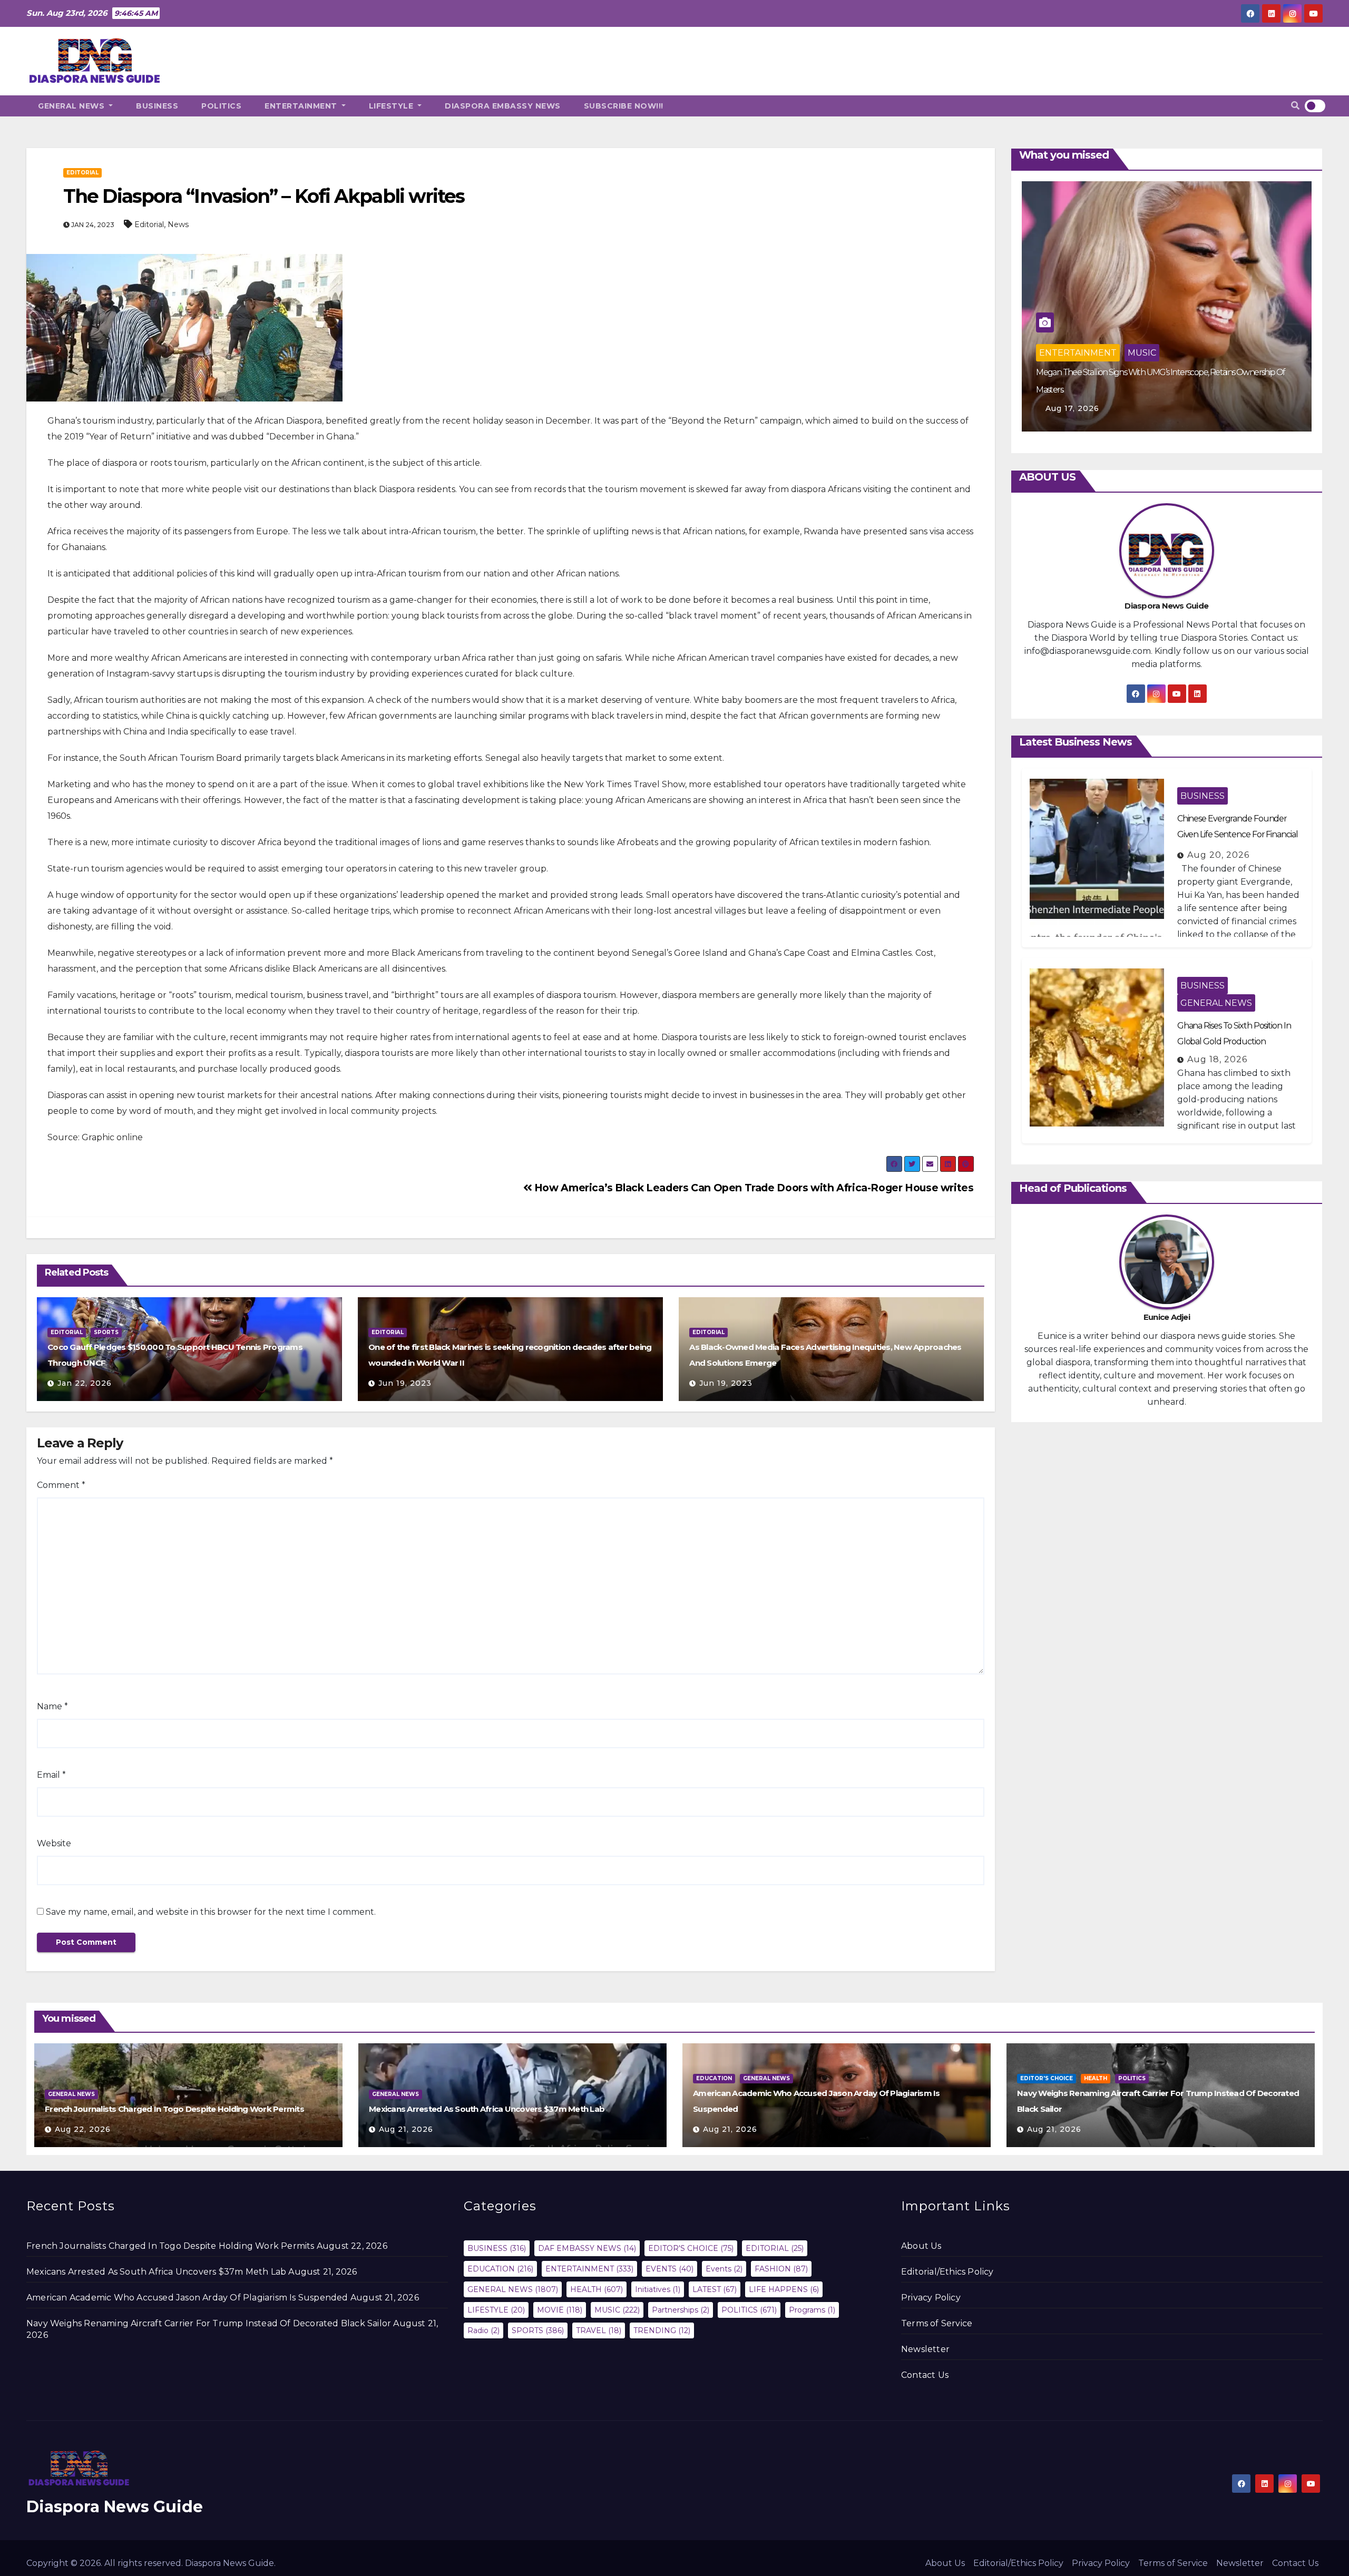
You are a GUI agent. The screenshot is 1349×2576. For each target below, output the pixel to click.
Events (724, 2269)
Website (54, 1843)
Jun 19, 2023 (405, 1383)
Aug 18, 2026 (1217, 1059)
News (178, 224)
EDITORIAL (82, 173)
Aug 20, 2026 (1218, 855)
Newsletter (925, 2349)
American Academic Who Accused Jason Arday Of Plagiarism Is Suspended (187, 2298)
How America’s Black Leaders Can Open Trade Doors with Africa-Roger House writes (752, 1188)
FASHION (781, 2269)
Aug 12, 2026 (1073, 408)
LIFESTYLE (392, 106)
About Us (921, 2246)
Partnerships (681, 2310)
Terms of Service (937, 2323)
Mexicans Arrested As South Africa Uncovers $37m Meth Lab (487, 2109)
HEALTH (1096, 2078)
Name (52, 1706)
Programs (812, 2310)
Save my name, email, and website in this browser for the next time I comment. (211, 1912)
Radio (483, 2330)
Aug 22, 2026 (83, 2129)
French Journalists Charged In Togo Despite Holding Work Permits (174, 2109)
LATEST (715, 2289)
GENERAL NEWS (72, 106)
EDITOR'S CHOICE (1047, 2078)
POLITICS (221, 106)
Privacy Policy (931, 2298)
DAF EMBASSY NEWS (587, 2248)
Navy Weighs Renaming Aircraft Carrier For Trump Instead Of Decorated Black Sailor (209, 2323)
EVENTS (669, 2269)
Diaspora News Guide (115, 2507)
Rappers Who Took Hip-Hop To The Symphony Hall (1126, 390)
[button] (1295, 106)
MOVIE (560, 2310)
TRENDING (662, 2330)
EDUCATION (714, 2078)
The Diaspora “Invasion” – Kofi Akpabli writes (264, 196)
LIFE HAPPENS (784, 2289)
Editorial (149, 224)
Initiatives (658, 2289)
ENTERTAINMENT (302, 106)
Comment (61, 1485)
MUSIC (1142, 370)
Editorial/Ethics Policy (947, 2272)
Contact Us (925, 2375)
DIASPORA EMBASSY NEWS (503, 106)
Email (51, 1775)
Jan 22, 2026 (85, 1383)
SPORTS (106, 1332)
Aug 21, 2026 (406, 2129)
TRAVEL (599, 2330)
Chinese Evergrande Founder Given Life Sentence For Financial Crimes (1238, 834)
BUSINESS (157, 106)
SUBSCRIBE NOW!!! (624, 106)
